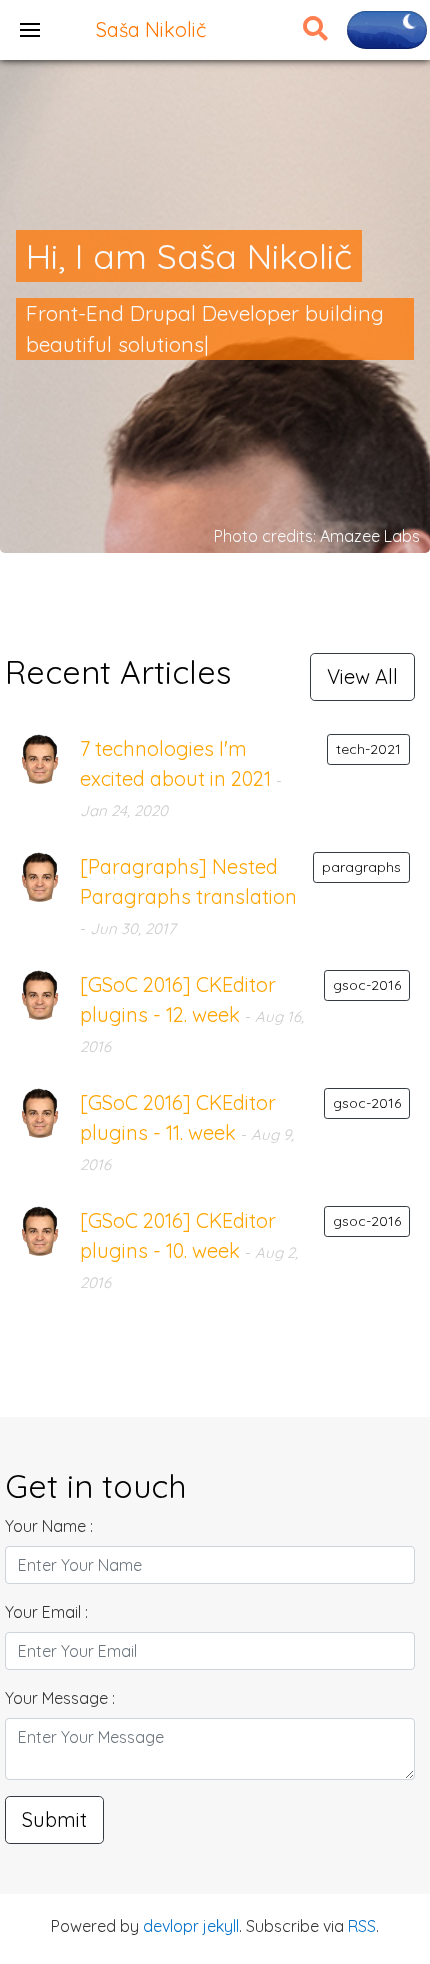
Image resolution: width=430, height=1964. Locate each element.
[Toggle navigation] (30, 30)
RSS (362, 1926)
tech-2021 (368, 749)
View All (362, 676)
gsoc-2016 (367, 985)
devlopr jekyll (191, 1926)
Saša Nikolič (151, 29)
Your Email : (46, 1612)
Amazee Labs (370, 536)
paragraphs (361, 867)
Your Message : (60, 1698)
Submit (54, 1819)
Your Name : (49, 1526)
